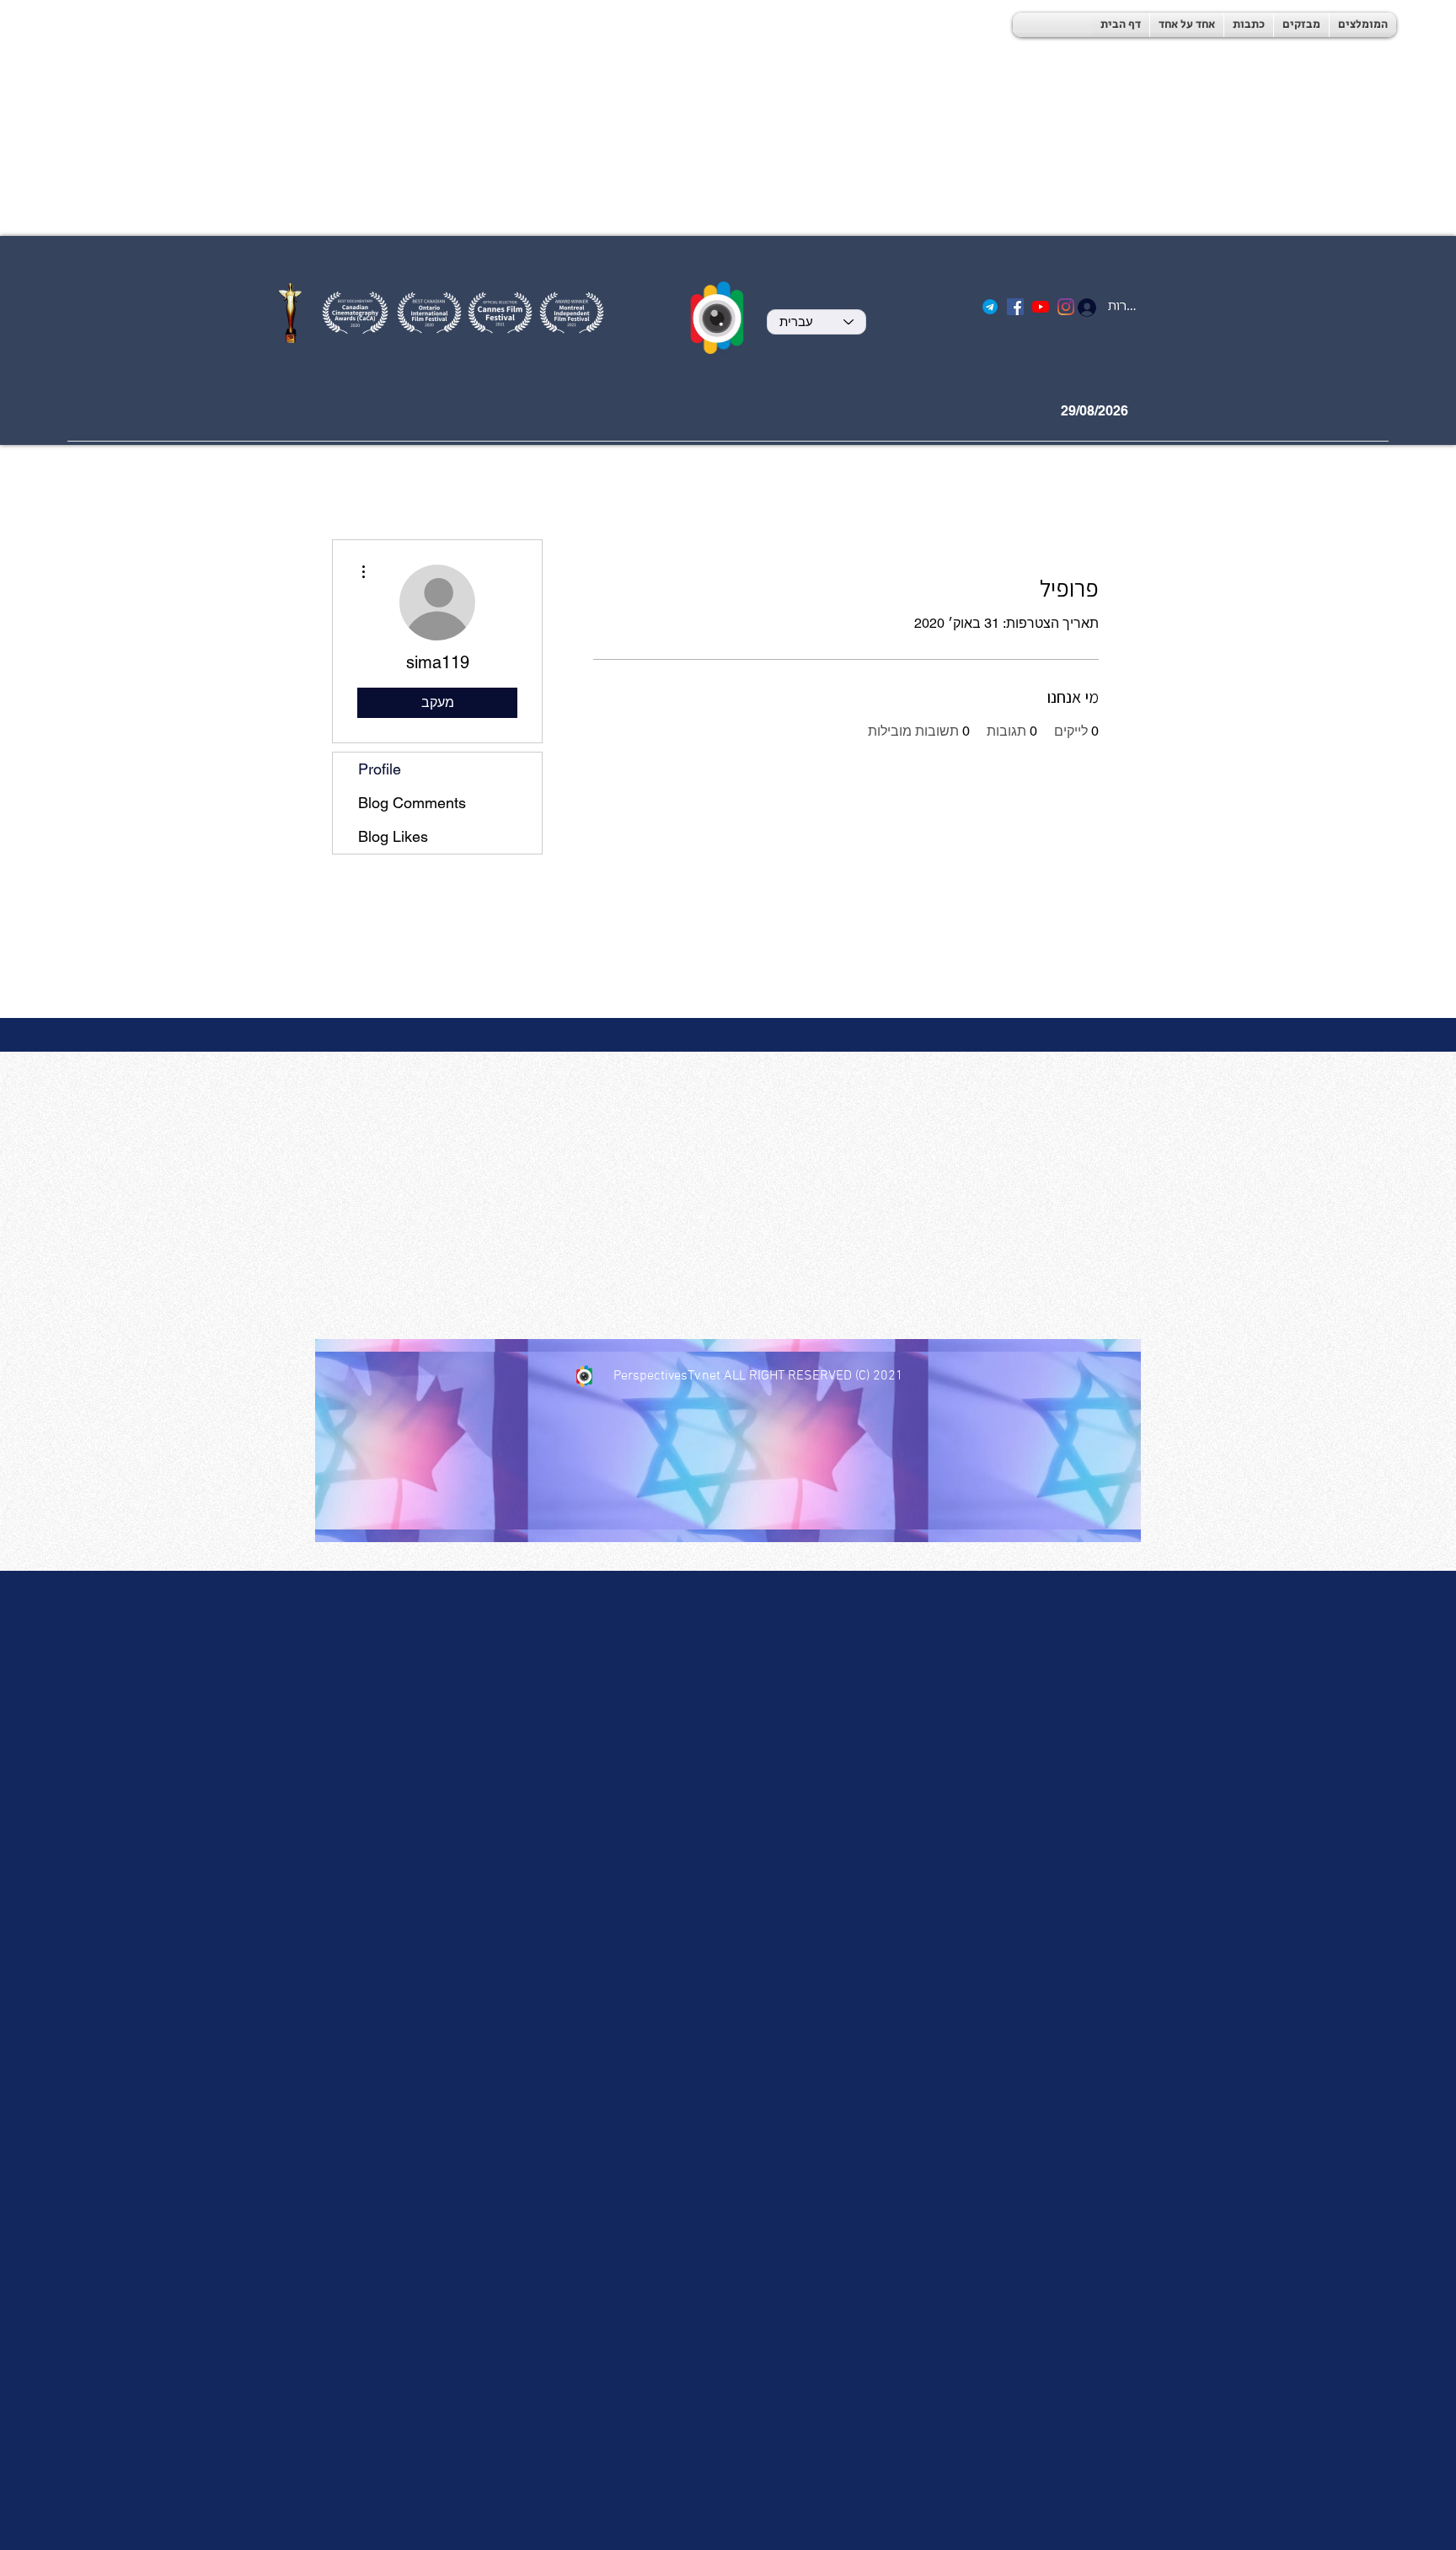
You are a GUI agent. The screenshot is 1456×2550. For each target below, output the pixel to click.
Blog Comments (412, 803)
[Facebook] (1015, 307)
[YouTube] (1041, 307)
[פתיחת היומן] (1156, 410)
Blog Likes (393, 836)
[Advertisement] (506, 118)
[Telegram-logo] (990, 307)
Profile (380, 769)
